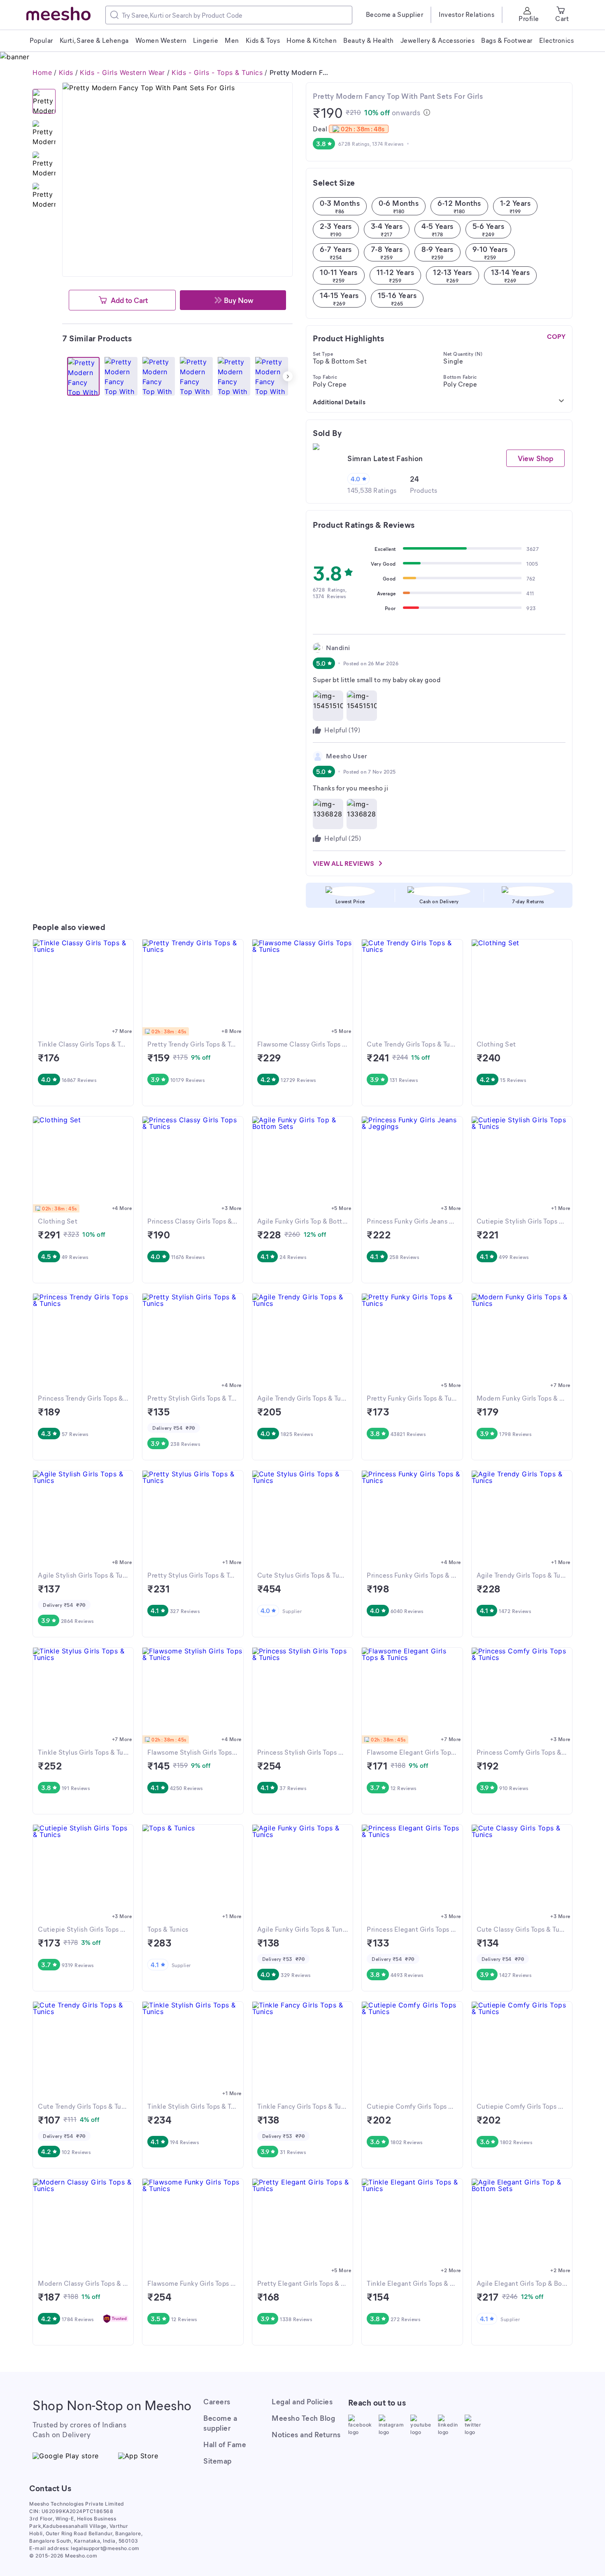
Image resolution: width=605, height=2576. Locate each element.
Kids (66, 72)
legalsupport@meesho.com (105, 2548)
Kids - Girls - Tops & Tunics (217, 72)
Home (42, 72)
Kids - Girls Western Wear (122, 72)
